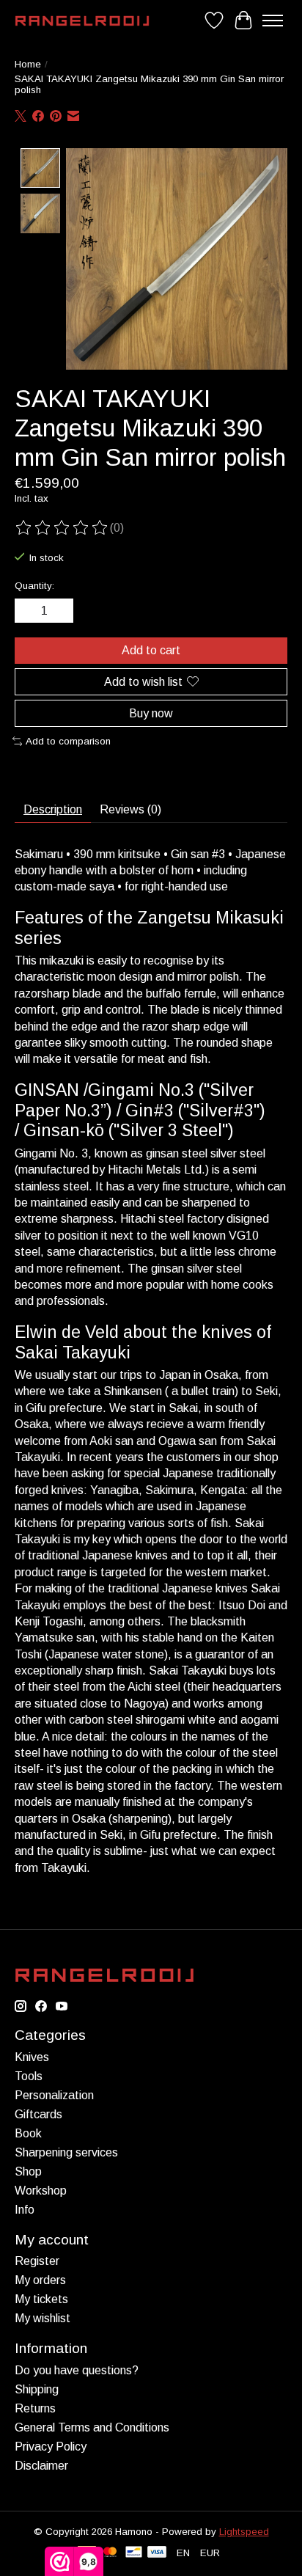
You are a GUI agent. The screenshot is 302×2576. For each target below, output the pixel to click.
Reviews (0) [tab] (130, 809)
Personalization (54, 2095)
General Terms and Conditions (92, 2427)
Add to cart (151, 650)
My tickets (41, 2299)
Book (28, 2133)
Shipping (37, 2389)
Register (37, 2261)
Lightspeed (244, 2532)
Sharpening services (66, 2152)
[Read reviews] (62, 528)
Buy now (151, 713)
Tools (29, 2076)
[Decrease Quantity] (29, 611)
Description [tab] (53, 809)
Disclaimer (41, 2466)
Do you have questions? (77, 2370)
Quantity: (34, 586)
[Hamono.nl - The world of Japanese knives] (82, 21)
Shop (28, 2171)
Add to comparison (68, 741)
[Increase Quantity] (59, 611)
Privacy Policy (51, 2447)
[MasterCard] (110, 2553)
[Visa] (157, 2553)
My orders (40, 2280)
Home (28, 64)
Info (25, 2210)
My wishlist (43, 2318)
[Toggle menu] (273, 21)
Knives (32, 2057)
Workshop (41, 2191)
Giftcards (38, 2114)
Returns (35, 2408)
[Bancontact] (134, 2553)
